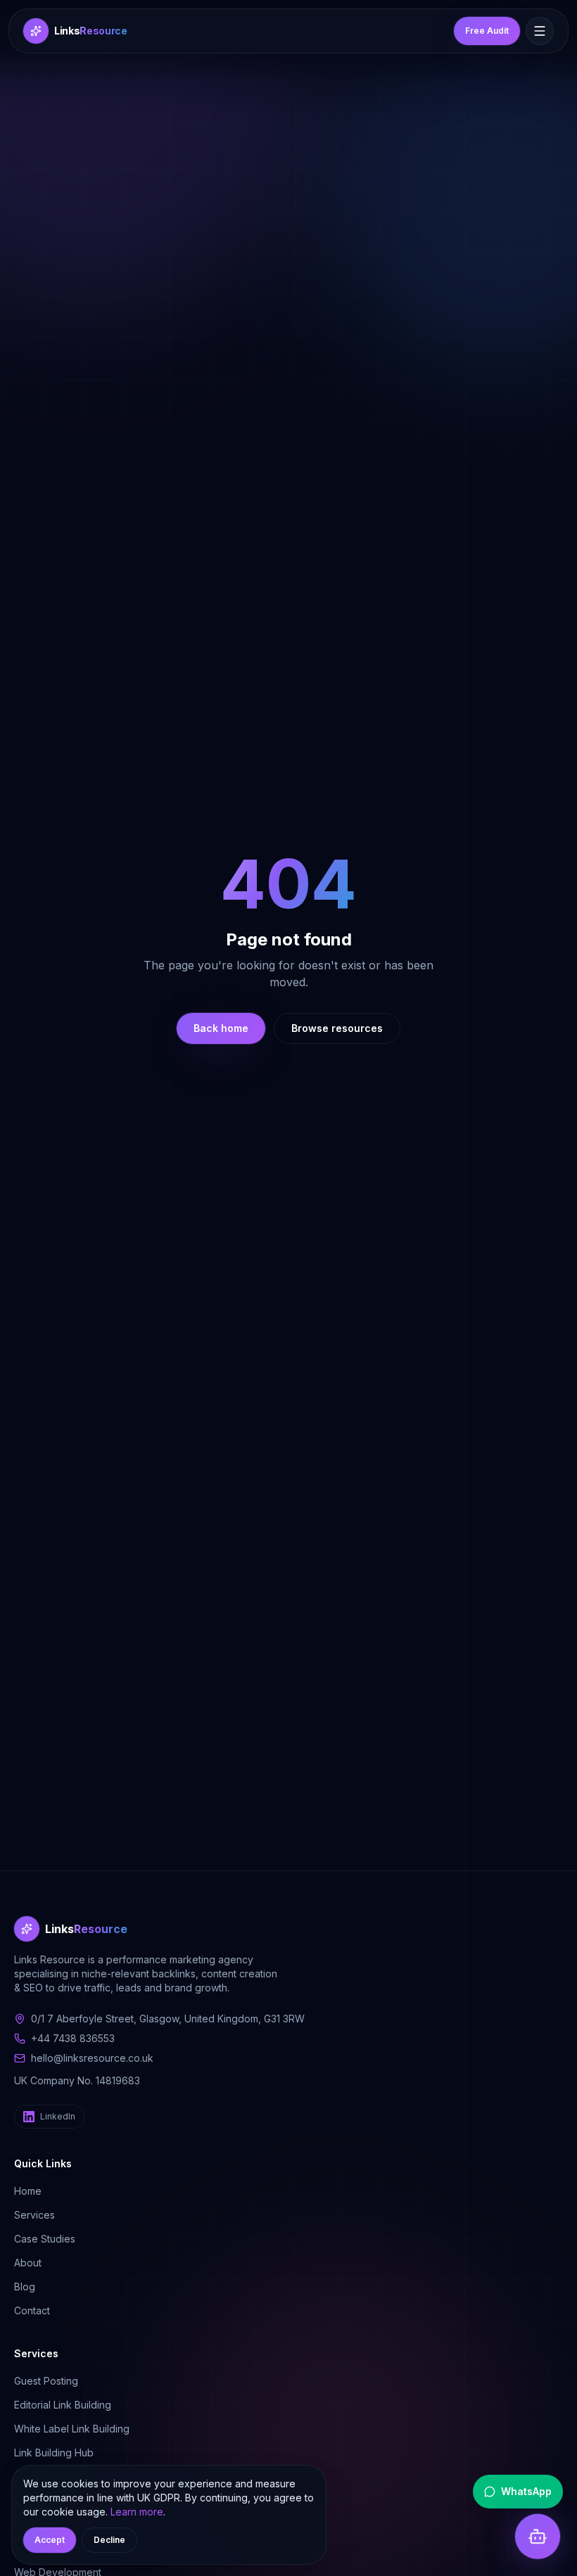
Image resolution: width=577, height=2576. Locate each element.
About (28, 2263)
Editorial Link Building (63, 2405)
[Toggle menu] (540, 31)
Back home (221, 1028)
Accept (50, 2540)
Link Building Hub (54, 2453)
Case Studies (45, 2239)
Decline (109, 2540)
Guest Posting (46, 2381)
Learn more (137, 2512)
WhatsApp (526, 2491)
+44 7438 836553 (73, 2038)
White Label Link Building (72, 2429)
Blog (25, 2287)
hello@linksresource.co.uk (92, 2058)
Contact (32, 2310)
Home (28, 2191)
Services (34, 2215)
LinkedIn (58, 2116)
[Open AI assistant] (538, 2535)
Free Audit (487, 31)
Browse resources (337, 1028)
